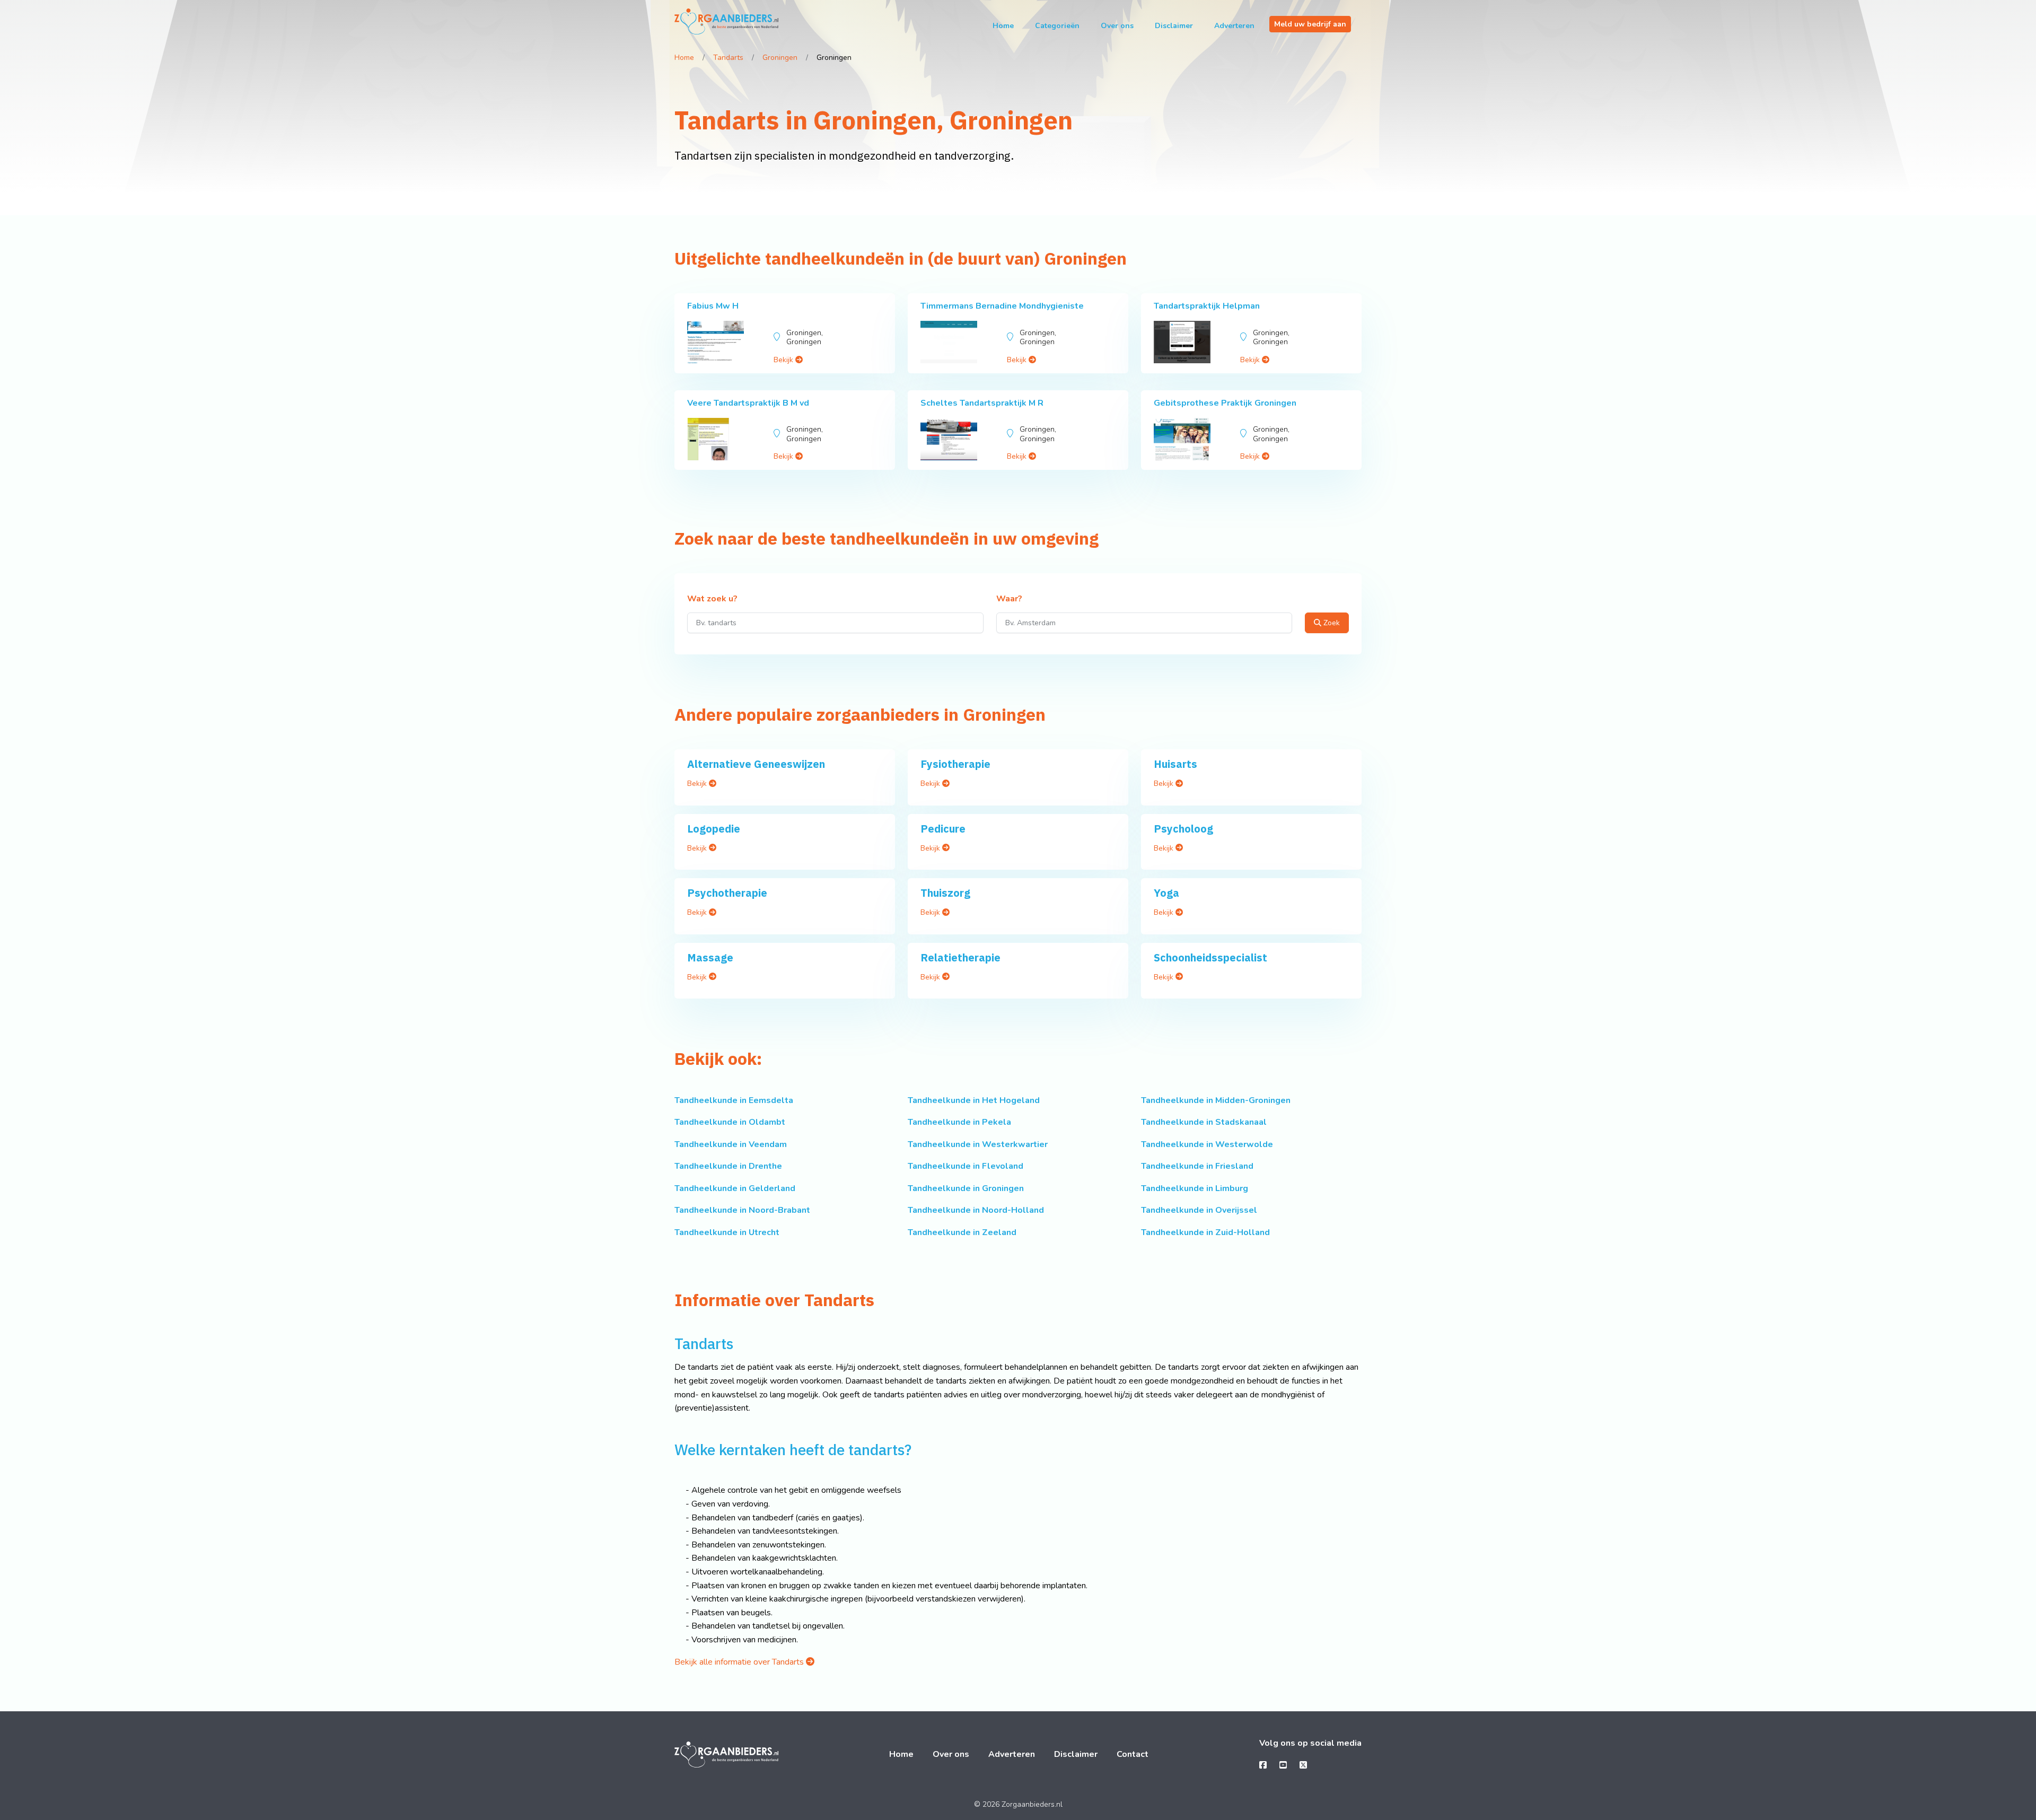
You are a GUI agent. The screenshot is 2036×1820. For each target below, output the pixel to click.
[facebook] (1263, 1765)
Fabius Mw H (713, 306)
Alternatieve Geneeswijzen (756, 764)
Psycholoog (1183, 829)
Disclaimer (1174, 26)
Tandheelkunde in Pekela (959, 1122)
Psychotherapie (727, 893)
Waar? (1009, 599)
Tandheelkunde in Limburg (1195, 1188)
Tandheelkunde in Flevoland (966, 1166)
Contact (1133, 1754)
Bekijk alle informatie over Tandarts (740, 1662)
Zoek (1331, 623)
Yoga (1166, 893)
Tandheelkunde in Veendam (731, 1144)
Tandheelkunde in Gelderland (735, 1188)
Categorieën (1057, 26)
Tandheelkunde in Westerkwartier (978, 1144)
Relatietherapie (960, 957)
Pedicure (943, 829)
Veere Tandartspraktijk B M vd (748, 403)
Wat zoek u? (712, 599)
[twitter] (1303, 1765)
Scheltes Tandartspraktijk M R (982, 403)
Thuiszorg (945, 893)
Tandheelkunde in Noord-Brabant (742, 1210)
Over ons (1117, 26)
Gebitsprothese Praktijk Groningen (1225, 403)
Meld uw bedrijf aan (1310, 24)
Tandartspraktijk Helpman (1207, 306)
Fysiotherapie (955, 764)
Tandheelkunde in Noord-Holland (976, 1210)
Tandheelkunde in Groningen (966, 1188)
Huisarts (1175, 764)
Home (1003, 26)
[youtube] (1283, 1765)
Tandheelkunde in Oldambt (730, 1122)
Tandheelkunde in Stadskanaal (1204, 1122)
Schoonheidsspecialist (1210, 957)
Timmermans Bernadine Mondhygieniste (1002, 306)
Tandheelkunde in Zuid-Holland (1205, 1232)
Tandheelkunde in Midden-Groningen (1216, 1100)
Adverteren (1234, 26)
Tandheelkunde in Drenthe (728, 1166)
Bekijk (784, 360)
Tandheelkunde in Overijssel (1199, 1210)
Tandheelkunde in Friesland (1197, 1166)
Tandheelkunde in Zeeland (962, 1232)
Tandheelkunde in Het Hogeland (974, 1100)
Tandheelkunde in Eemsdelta (734, 1100)
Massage (710, 957)
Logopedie (714, 829)
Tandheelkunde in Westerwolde (1207, 1144)
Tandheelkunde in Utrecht (727, 1232)
